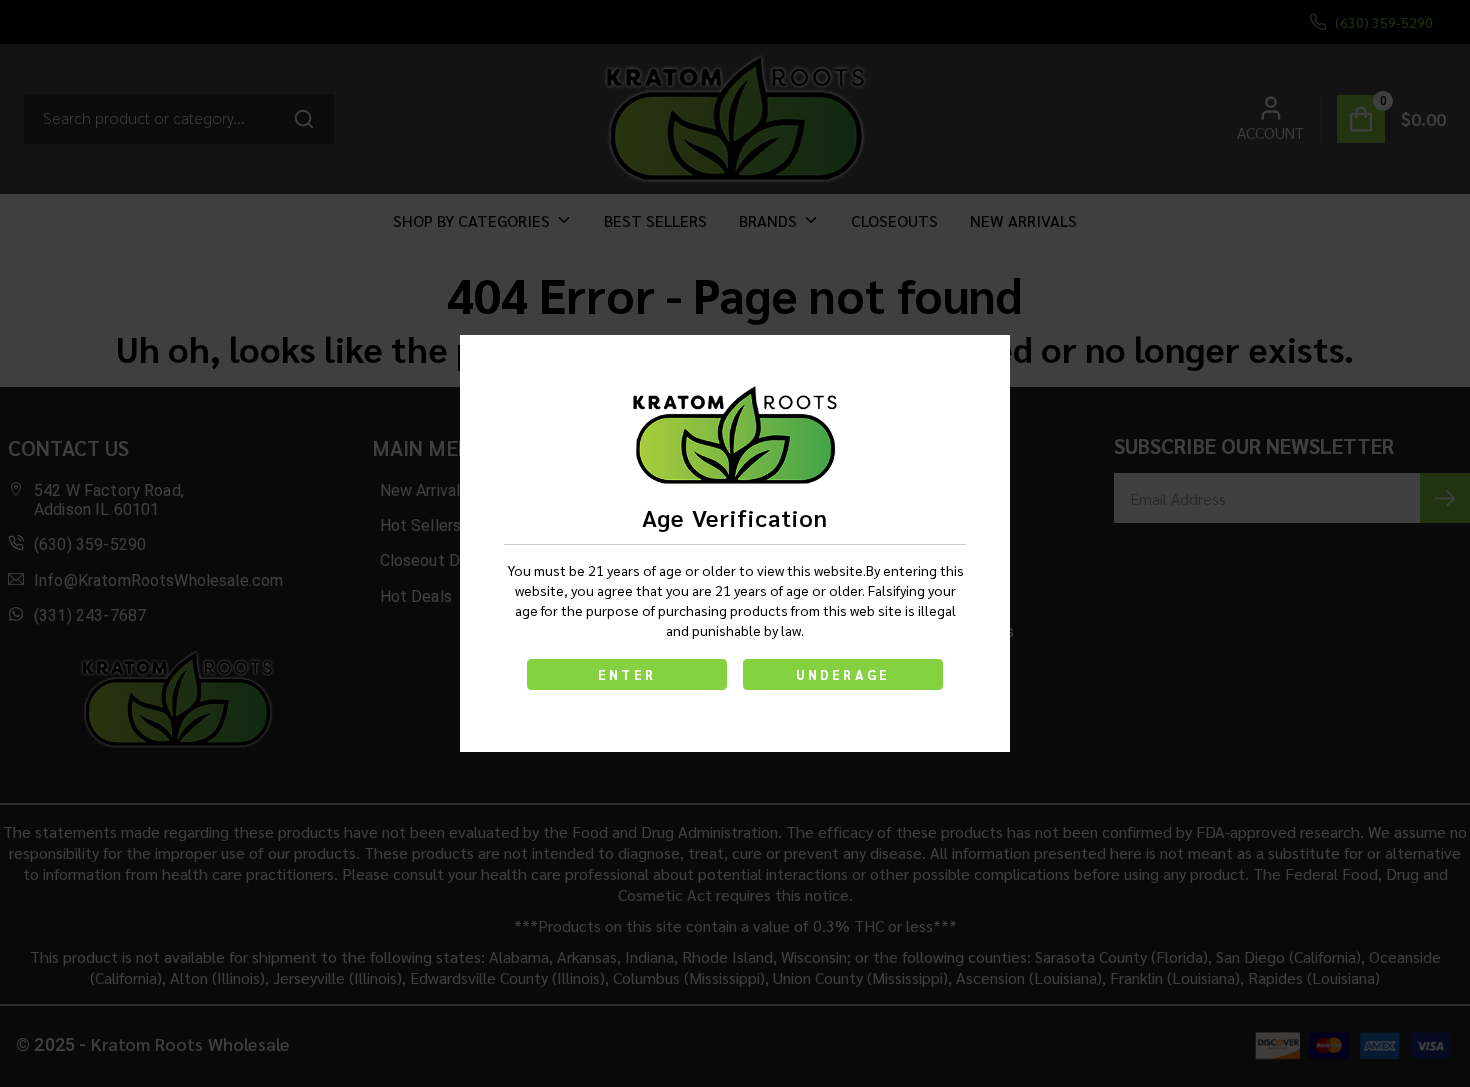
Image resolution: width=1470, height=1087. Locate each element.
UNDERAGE (843, 674)
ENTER (627, 674)
